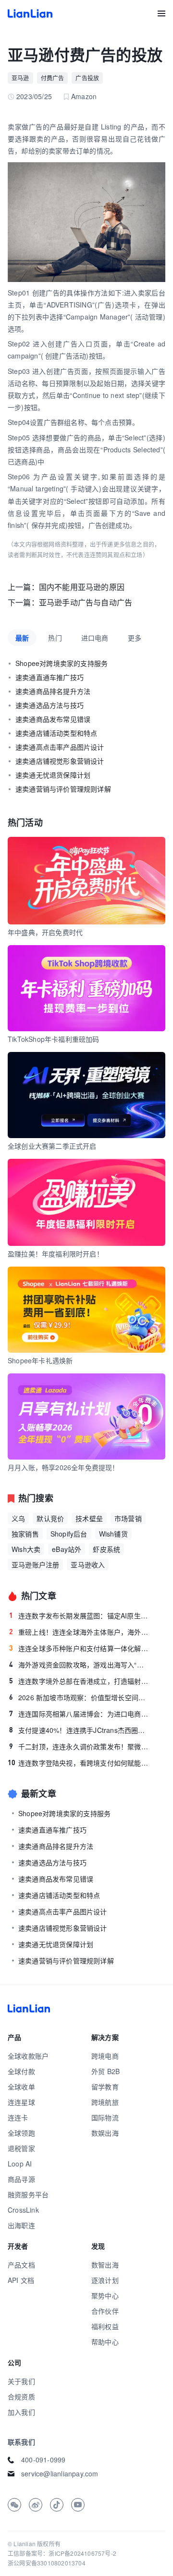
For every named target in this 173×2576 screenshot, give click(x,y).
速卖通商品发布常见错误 (53, 719)
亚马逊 (20, 78)
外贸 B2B (105, 2071)
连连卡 (18, 2117)
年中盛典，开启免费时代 (45, 932)
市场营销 (128, 1518)
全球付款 (21, 2071)
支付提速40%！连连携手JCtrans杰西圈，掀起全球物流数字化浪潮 (79, 1730)
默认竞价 (50, 1518)
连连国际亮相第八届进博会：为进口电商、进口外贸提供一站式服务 (79, 1714)
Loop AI (20, 2164)
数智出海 (105, 2265)
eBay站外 (67, 1549)
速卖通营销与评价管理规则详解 (63, 789)
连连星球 (21, 2102)
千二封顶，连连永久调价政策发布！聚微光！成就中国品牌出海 (79, 1746)
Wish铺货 (113, 1534)
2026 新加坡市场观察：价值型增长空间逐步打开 (79, 1697)
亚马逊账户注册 (35, 1564)
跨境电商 (105, 2056)
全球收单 (21, 2087)
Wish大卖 (26, 1549)
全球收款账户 (28, 2056)
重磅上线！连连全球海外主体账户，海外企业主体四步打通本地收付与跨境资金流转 (79, 1632)
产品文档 (21, 2265)
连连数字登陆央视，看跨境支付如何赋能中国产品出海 (79, 1763)
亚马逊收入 (88, 1564)
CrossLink (23, 2210)
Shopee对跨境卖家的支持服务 (62, 663)
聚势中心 (105, 2295)
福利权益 (105, 2326)
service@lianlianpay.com (60, 2473)
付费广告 (53, 78)
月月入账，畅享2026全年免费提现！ (63, 1467)
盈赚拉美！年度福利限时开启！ (56, 1254)
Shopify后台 (69, 1534)
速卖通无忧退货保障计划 (53, 775)
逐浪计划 (105, 2280)
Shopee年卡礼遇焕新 (40, 1360)
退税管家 (21, 2148)
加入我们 (21, 2412)
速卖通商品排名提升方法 (53, 691)
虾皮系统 (106, 1549)
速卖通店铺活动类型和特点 (56, 733)
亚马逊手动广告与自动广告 (86, 602)
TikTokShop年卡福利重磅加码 (54, 1039)
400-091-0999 (43, 2460)
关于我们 (21, 2381)
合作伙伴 (105, 2311)
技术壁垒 (89, 1518)
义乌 (18, 1518)
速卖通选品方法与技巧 (49, 705)
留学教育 (105, 2087)
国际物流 (105, 2117)
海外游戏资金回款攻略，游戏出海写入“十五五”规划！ (79, 1665)
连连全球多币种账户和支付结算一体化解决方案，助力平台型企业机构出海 (79, 1648)
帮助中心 (105, 2342)
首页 (30, 13)
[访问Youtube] (78, 2505)
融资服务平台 (28, 2194)
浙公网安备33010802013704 (47, 2563)
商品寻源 (21, 2179)
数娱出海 (105, 2133)
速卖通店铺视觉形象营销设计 (60, 761)
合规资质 (21, 2397)
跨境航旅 (105, 2102)
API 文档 (21, 2280)
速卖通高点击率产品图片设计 (60, 747)
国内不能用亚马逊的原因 (82, 587)
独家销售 (25, 1534)
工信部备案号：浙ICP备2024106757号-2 (62, 2553)
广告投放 (87, 78)
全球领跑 (21, 2133)
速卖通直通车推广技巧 (49, 677)
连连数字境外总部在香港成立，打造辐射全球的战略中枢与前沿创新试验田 (79, 1681)
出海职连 (21, 2225)
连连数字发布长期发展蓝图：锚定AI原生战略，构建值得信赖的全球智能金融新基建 (79, 1615)
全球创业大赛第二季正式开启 (52, 1146)
